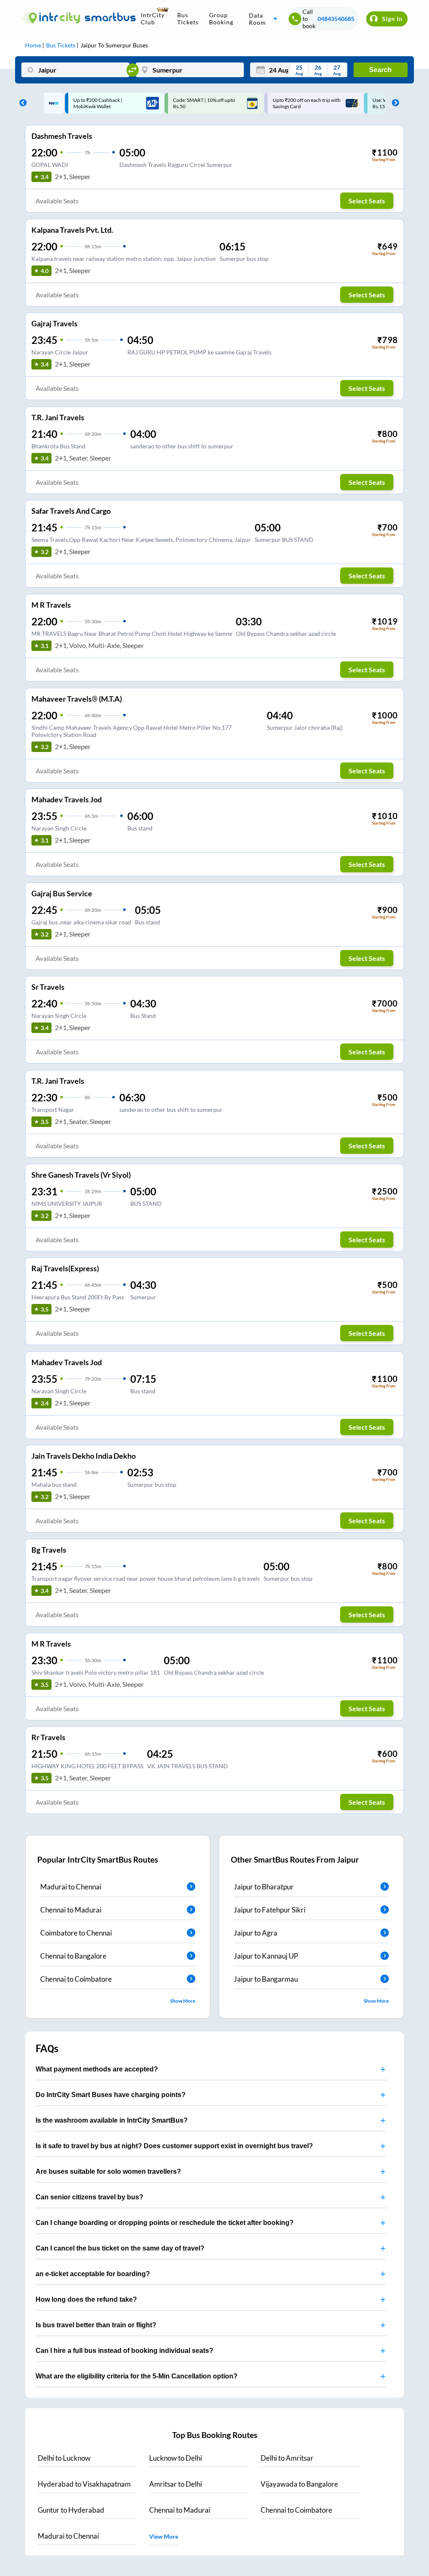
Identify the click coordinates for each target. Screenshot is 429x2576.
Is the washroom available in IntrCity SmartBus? (112, 2120)
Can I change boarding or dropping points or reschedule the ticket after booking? (165, 2223)
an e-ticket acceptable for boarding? (93, 2274)
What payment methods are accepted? (97, 2069)
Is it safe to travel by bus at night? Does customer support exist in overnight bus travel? (174, 2146)
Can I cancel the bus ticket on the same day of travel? (120, 2248)
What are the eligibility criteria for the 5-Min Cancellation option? (137, 2376)
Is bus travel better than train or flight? (96, 2325)
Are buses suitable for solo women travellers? (108, 2171)
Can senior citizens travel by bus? (89, 2197)
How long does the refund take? (86, 2299)
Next (393, 103)
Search (380, 70)
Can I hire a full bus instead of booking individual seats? (124, 2351)
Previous (21, 103)
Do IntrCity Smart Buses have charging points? (111, 2095)
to (64, 2458)
